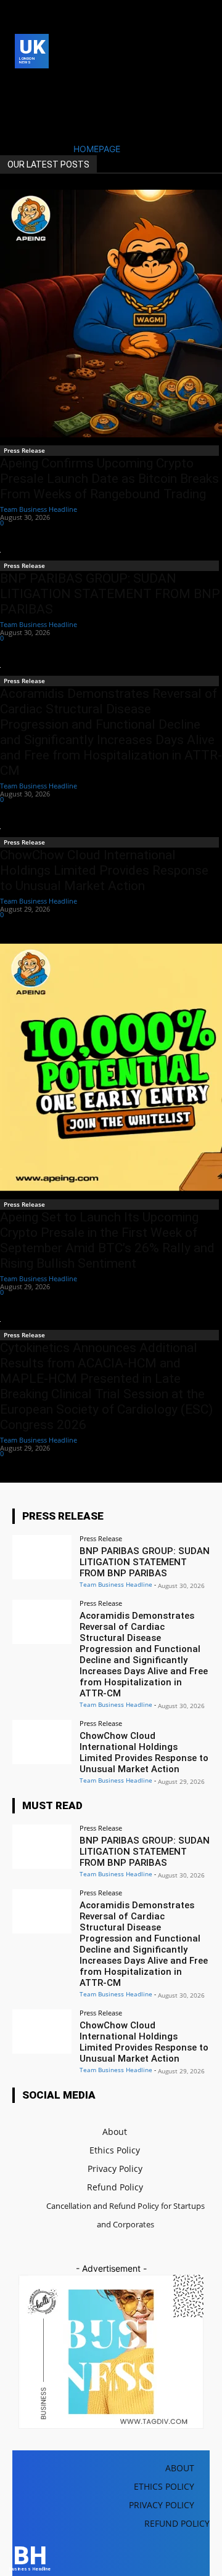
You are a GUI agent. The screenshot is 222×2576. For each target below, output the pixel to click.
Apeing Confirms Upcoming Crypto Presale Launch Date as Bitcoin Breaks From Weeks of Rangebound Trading (109, 479)
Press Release (24, 450)
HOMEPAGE (97, 149)
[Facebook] (22, 85)
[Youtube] (41, 104)
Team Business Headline (39, 509)
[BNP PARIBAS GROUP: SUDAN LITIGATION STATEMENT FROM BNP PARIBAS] (42, 1557)
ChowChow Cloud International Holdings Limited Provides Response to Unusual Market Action (104, 870)
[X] (22, 104)
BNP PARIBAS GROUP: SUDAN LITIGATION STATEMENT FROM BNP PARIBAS (110, 594)
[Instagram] (41, 85)
